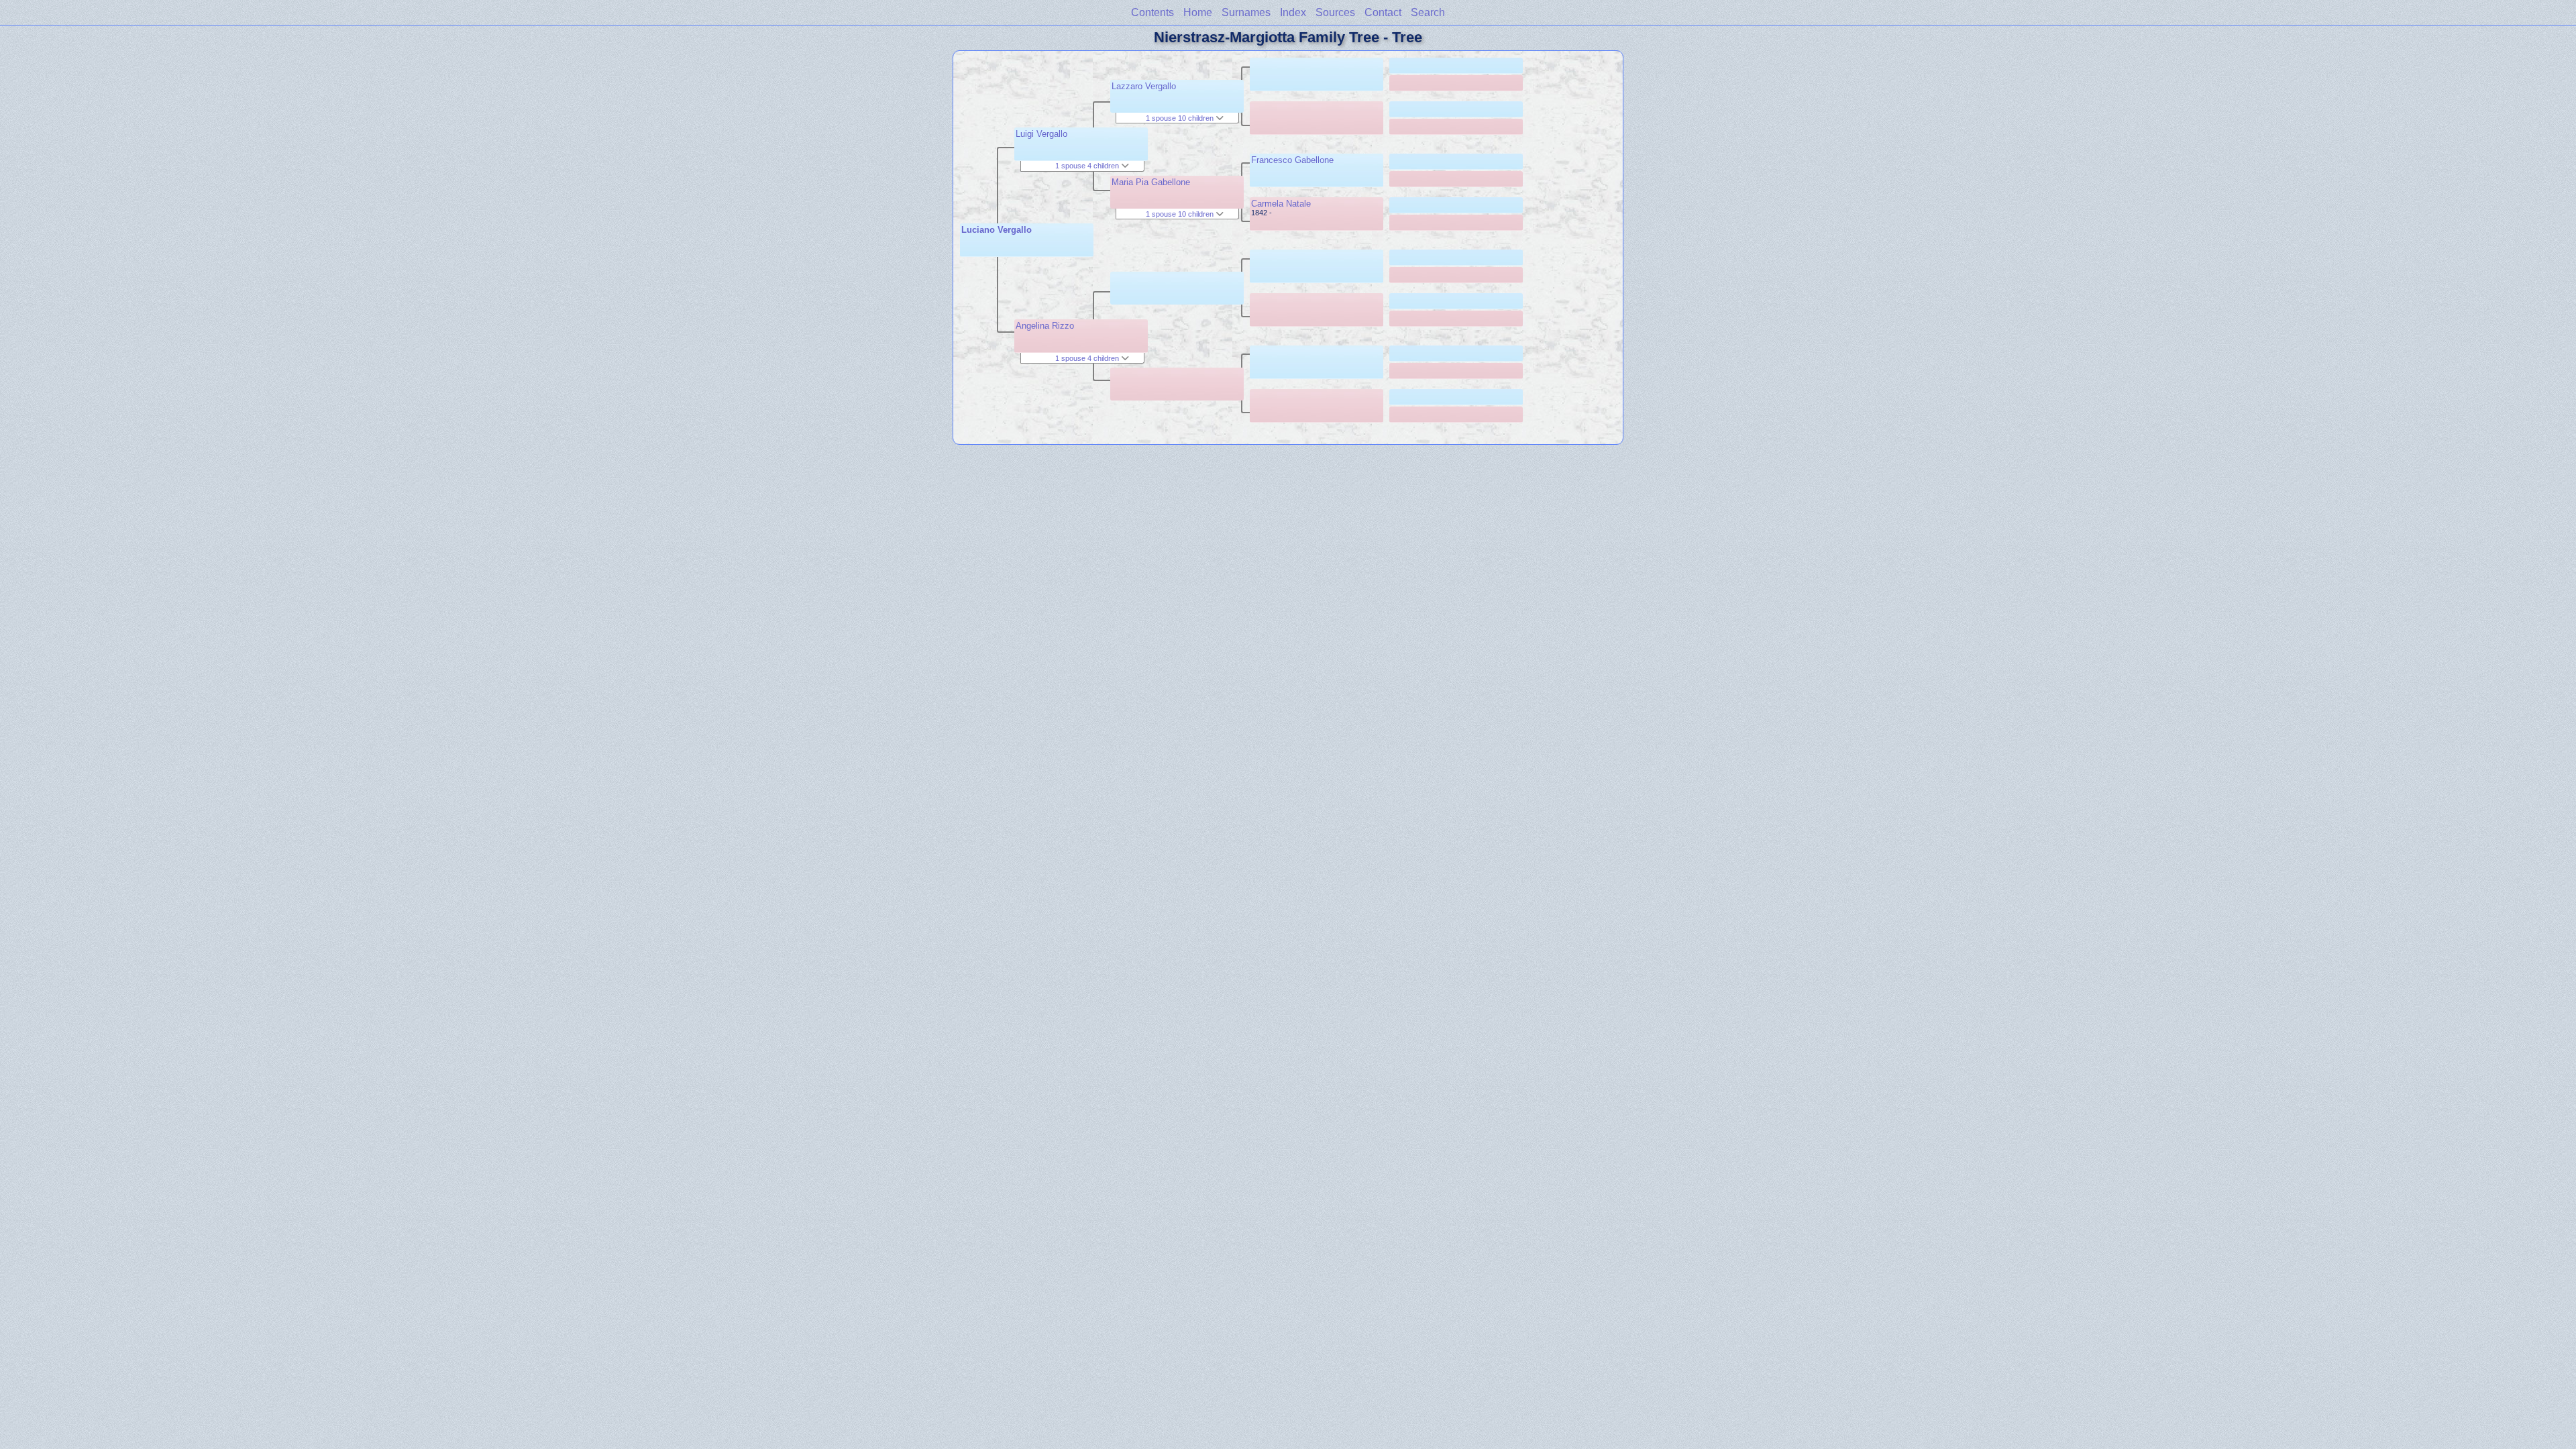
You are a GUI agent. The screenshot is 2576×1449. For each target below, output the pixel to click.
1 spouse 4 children (1088, 166)
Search (1428, 12)
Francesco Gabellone (1292, 160)
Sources (1335, 12)
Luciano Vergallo (997, 230)
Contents (1152, 12)
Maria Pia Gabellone (1151, 182)
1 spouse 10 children (1181, 118)
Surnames (1246, 12)
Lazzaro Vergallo (1144, 86)
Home (1198, 12)
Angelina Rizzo (1045, 326)
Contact (1383, 12)
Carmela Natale (1281, 204)
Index (1293, 12)
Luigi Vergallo (1041, 134)
